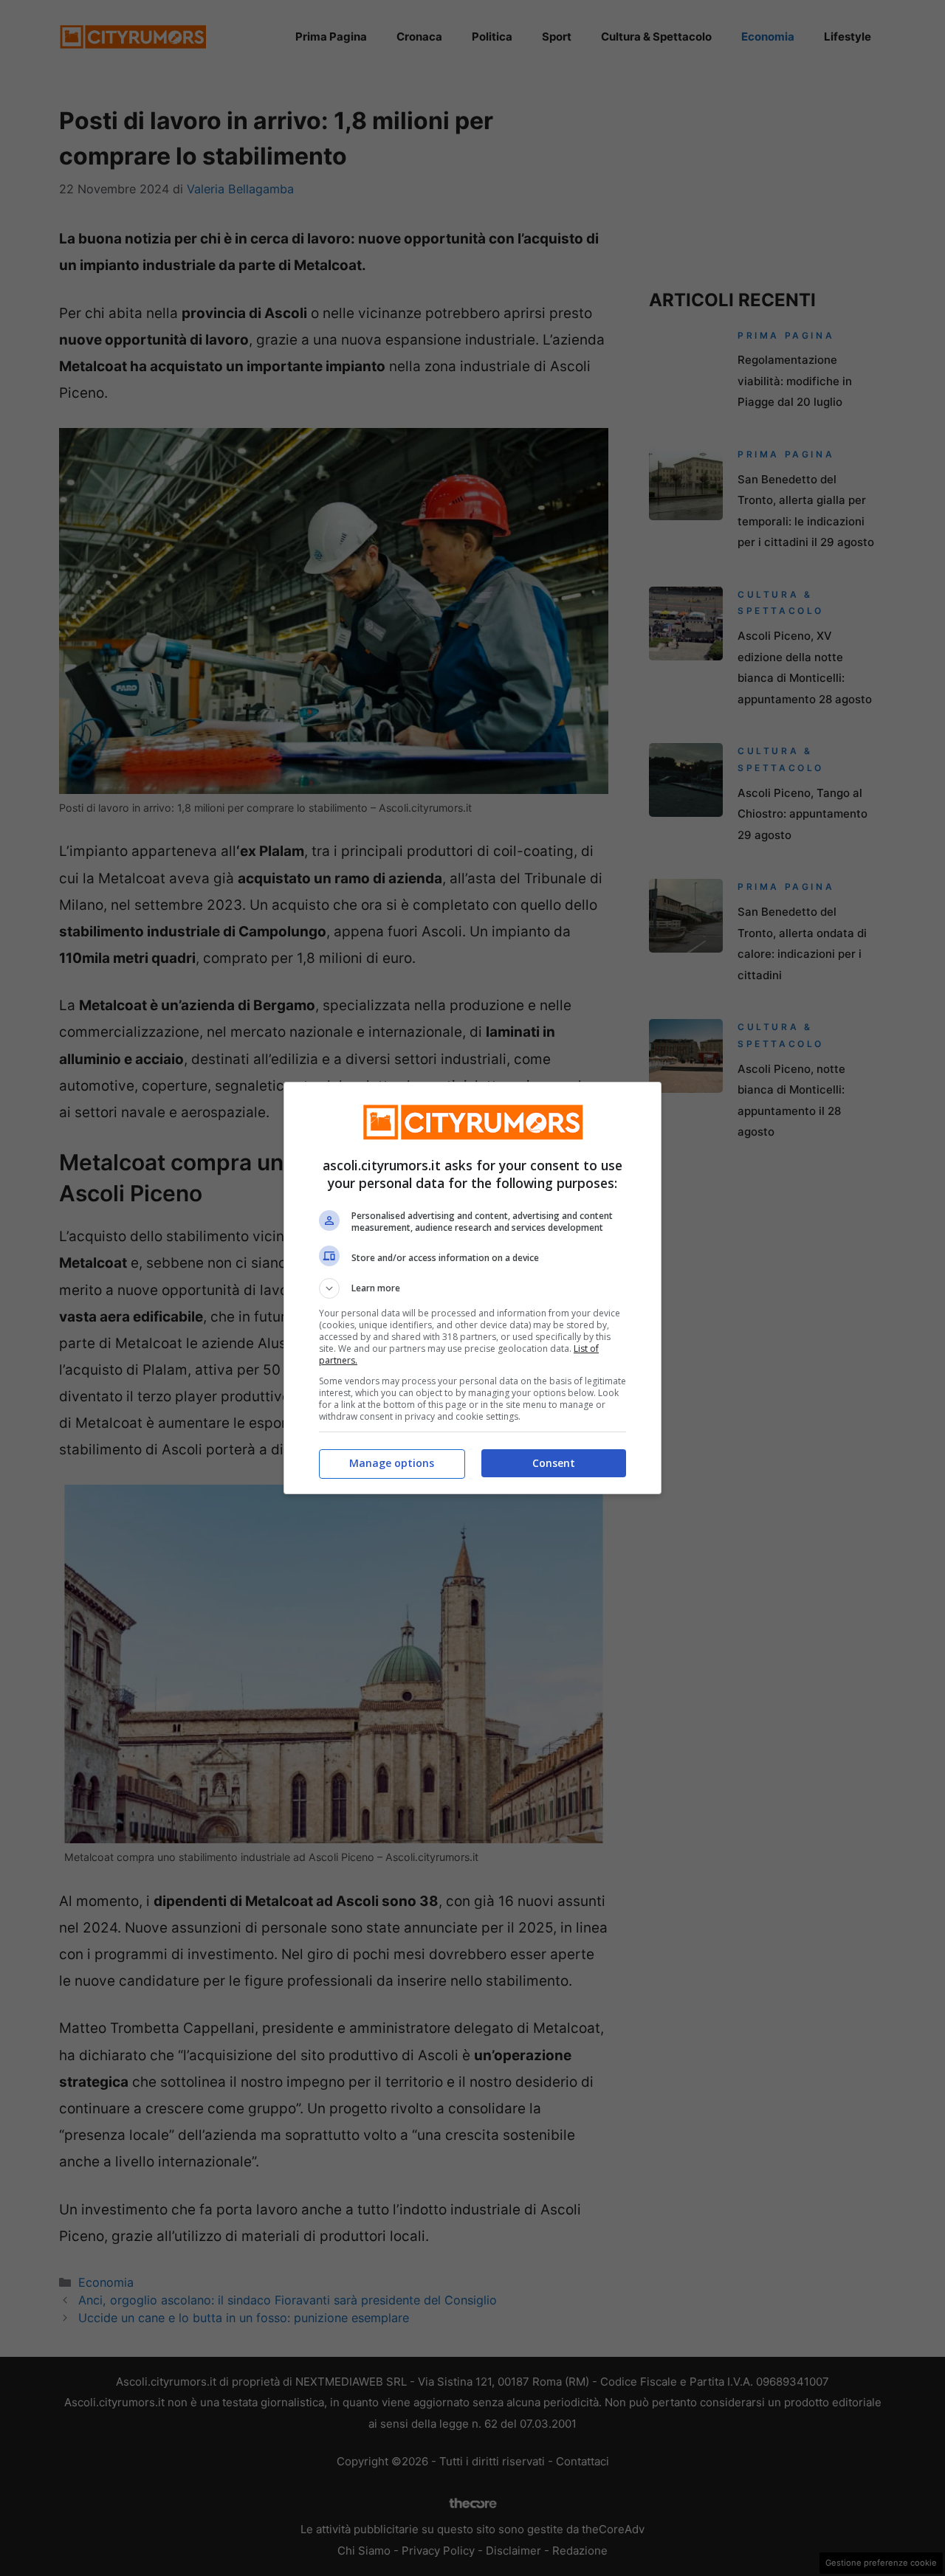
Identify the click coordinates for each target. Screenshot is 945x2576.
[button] (472, 1288)
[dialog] (472, 1288)
